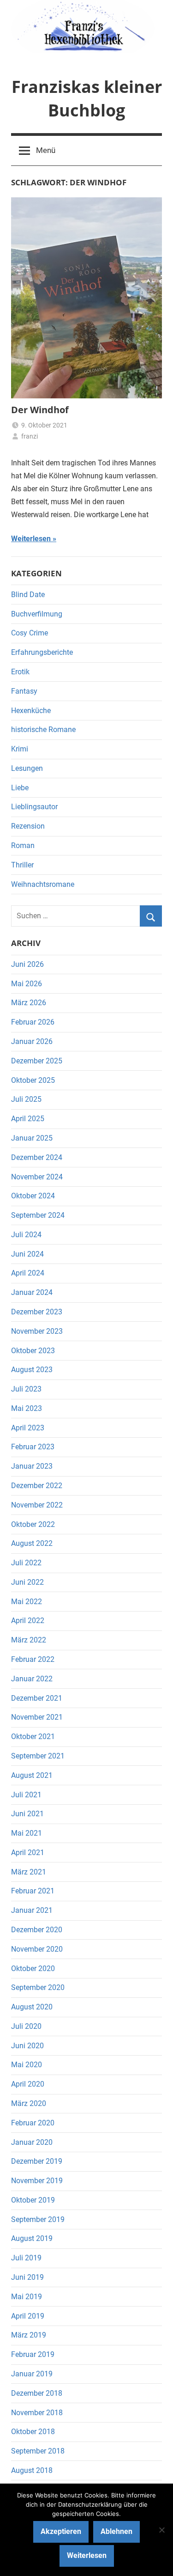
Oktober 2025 (33, 1080)
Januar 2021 (32, 1910)
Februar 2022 (33, 1659)
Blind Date (28, 595)
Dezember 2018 (37, 2393)
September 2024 (38, 1215)
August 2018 (32, 2470)
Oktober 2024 (33, 1196)
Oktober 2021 (33, 1737)
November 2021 (37, 1717)
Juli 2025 (26, 1099)
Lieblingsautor (34, 807)
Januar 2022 (32, 1679)
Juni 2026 (27, 964)
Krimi (20, 749)
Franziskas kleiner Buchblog (87, 98)
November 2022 (37, 1505)
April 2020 (28, 2084)
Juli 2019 (26, 2258)
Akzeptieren (61, 2531)
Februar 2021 (33, 1891)
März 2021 (29, 1872)
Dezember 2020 (37, 1930)
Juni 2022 (27, 1582)
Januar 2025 (32, 1138)
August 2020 (32, 2007)
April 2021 (28, 1853)
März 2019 (29, 2335)
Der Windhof (40, 410)
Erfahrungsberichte (42, 652)
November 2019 (37, 2181)
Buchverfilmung (37, 614)
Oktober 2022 (33, 1524)
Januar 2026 (32, 1041)
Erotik (20, 672)
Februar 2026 (33, 1022)
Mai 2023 (27, 1408)
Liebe (20, 788)
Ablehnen (116, 2531)
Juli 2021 (26, 1795)
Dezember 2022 (37, 1486)
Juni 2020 (27, 2046)
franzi (30, 436)
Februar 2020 (33, 2123)
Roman (23, 845)
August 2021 (32, 1775)
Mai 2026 (27, 984)
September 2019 (38, 2219)
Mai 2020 (27, 2065)
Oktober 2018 (33, 2432)
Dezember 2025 (37, 1061)
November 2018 (37, 2413)
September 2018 (38, 2451)
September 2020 (38, 1987)
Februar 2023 (33, 1447)
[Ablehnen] (161, 2530)
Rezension (28, 826)
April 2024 (28, 1273)
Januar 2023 (32, 1466)
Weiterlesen (31, 539)
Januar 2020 (32, 2142)
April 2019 (28, 2316)
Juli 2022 (26, 1563)
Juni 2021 (27, 1814)
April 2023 (28, 1428)
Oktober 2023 (33, 1351)
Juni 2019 (27, 2277)
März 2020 (29, 2103)
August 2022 (32, 1543)
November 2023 (37, 1331)
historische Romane (43, 729)
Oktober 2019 (33, 2200)
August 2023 (32, 1370)
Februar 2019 (33, 2354)
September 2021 (38, 1756)
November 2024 (37, 1177)
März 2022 (29, 1640)
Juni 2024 (27, 1254)
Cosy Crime (30, 633)
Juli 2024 (26, 1235)
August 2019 (32, 2238)
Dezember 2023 (37, 1312)
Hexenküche (31, 711)
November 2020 (37, 1949)
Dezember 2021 (37, 1698)
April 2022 (28, 1621)
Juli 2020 (26, 2026)
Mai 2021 (27, 1833)
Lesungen (27, 768)
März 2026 (29, 1003)
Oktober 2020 (33, 1969)
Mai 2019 (27, 2297)
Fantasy (24, 691)
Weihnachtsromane (43, 884)
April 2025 (28, 1119)
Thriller (22, 865)
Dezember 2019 (37, 2161)
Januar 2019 (32, 2374)
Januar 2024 (32, 1292)
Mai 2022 (27, 1602)
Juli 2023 (26, 1389)
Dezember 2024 (37, 1157)
